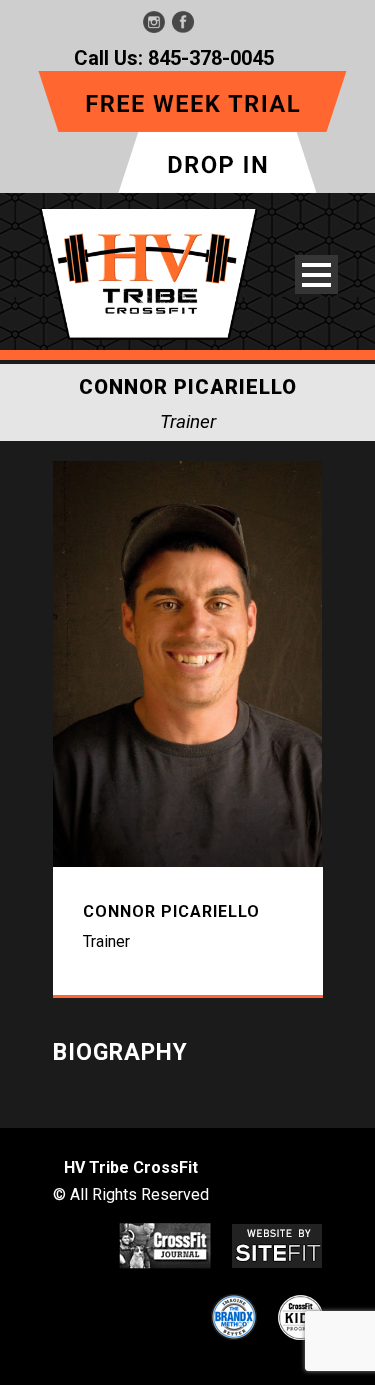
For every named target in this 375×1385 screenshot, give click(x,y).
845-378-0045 (211, 58)
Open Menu (316, 274)
